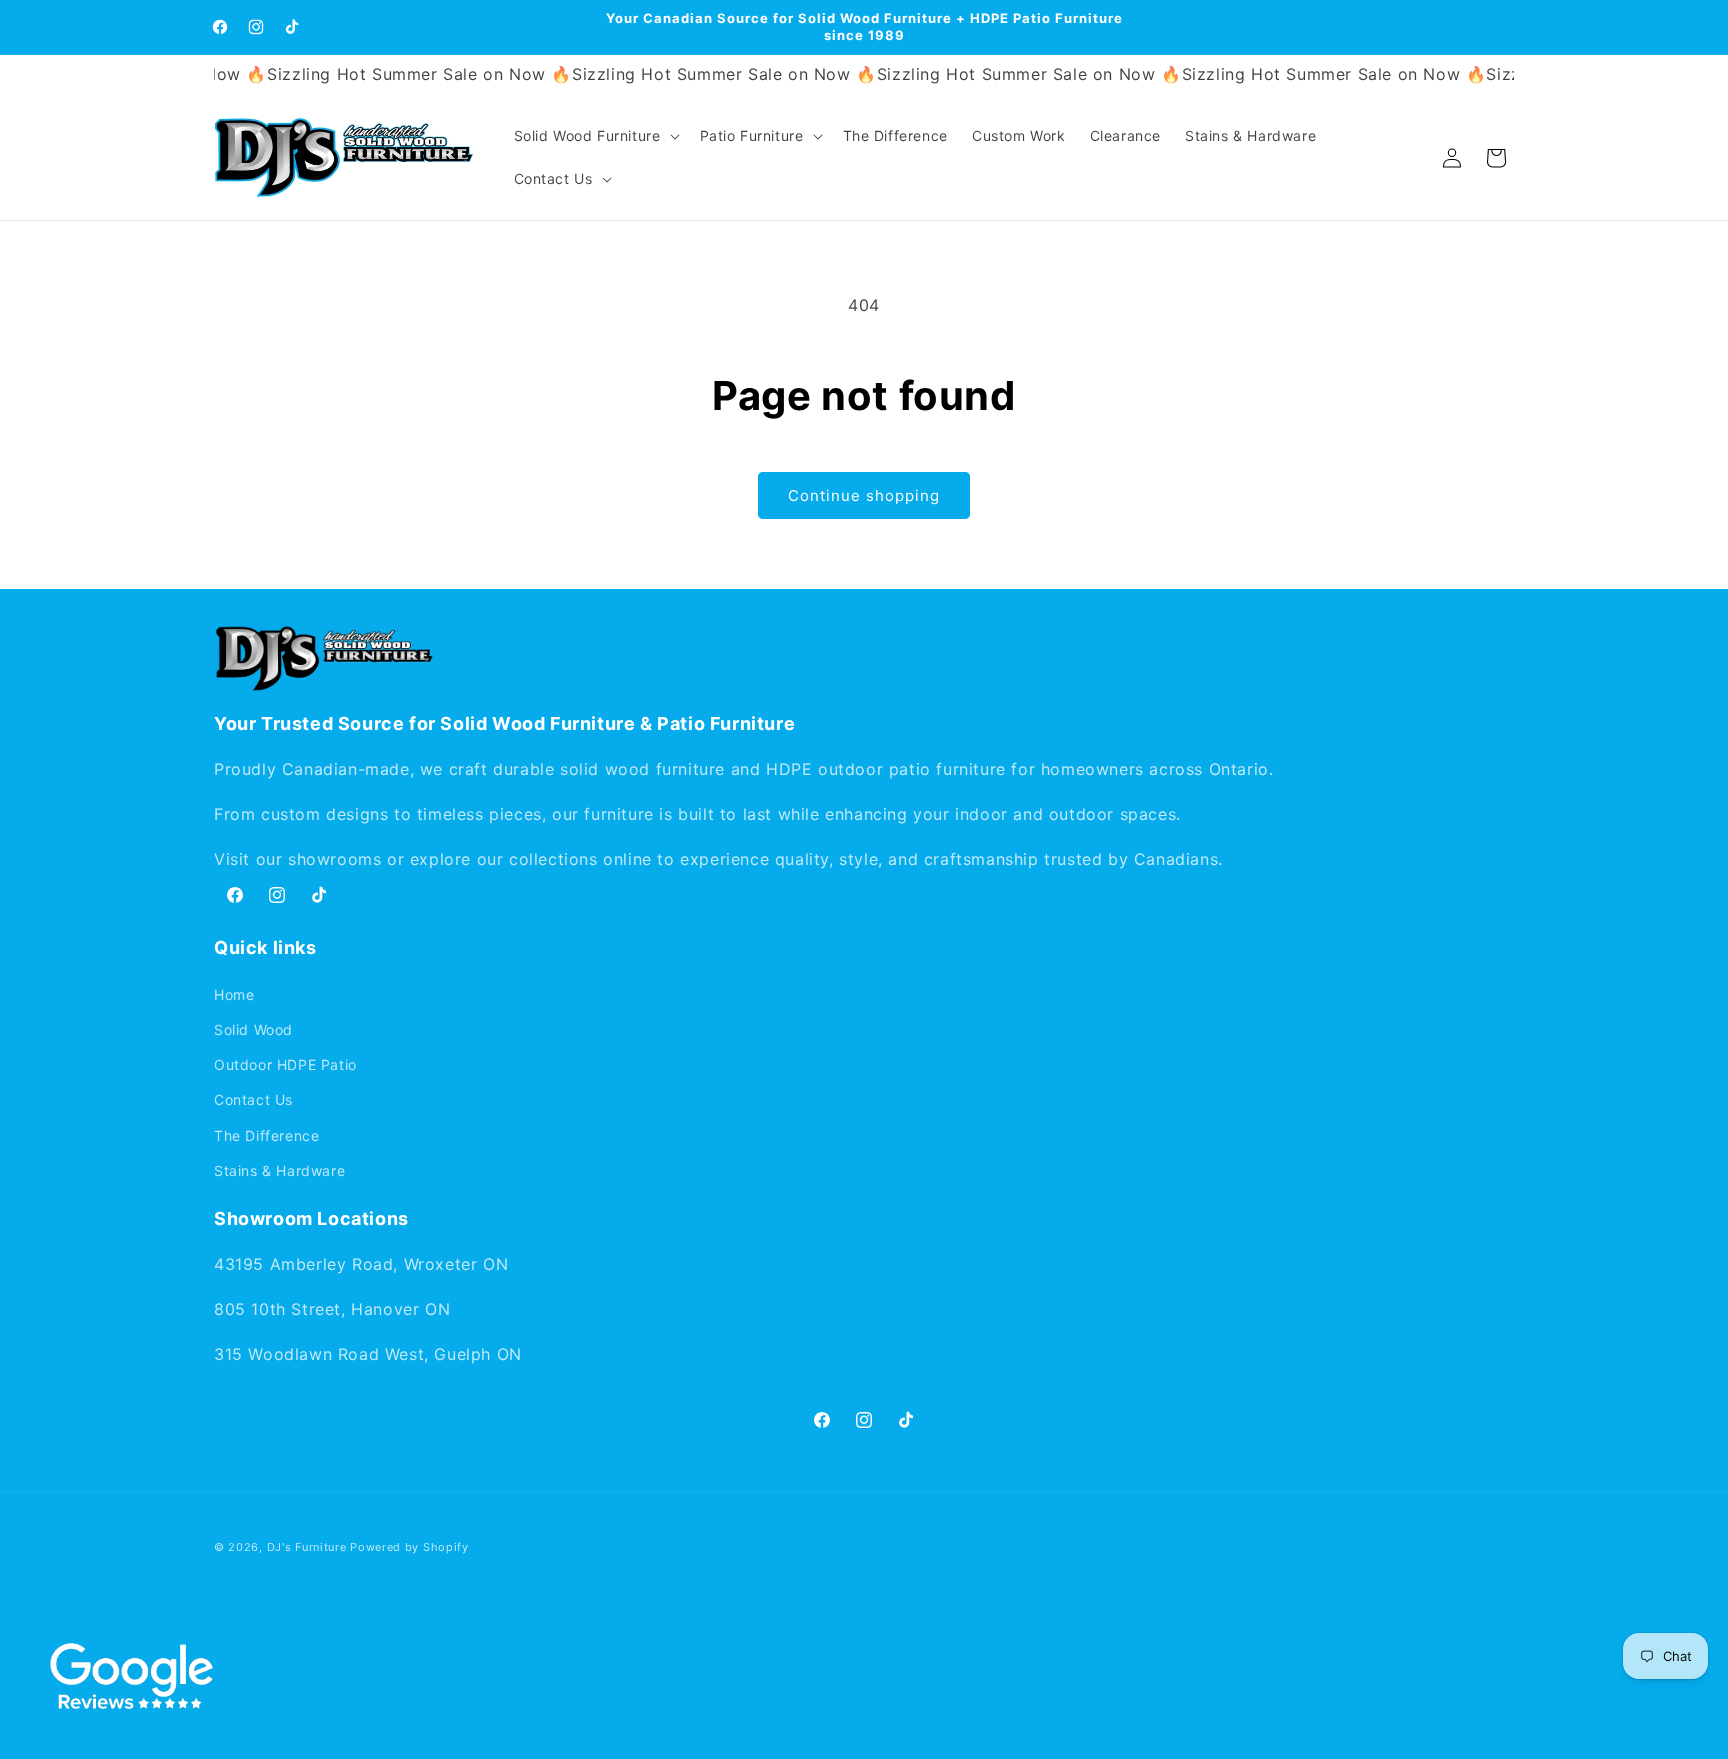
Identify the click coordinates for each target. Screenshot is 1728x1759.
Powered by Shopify (409, 1547)
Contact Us (253, 1099)
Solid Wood (253, 1028)
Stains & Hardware (279, 1169)
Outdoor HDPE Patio (285, 1064)
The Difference (266, 1134)
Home (234, 993)
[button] (595, 136)
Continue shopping (864, 495)
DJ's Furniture (307, 1547)
